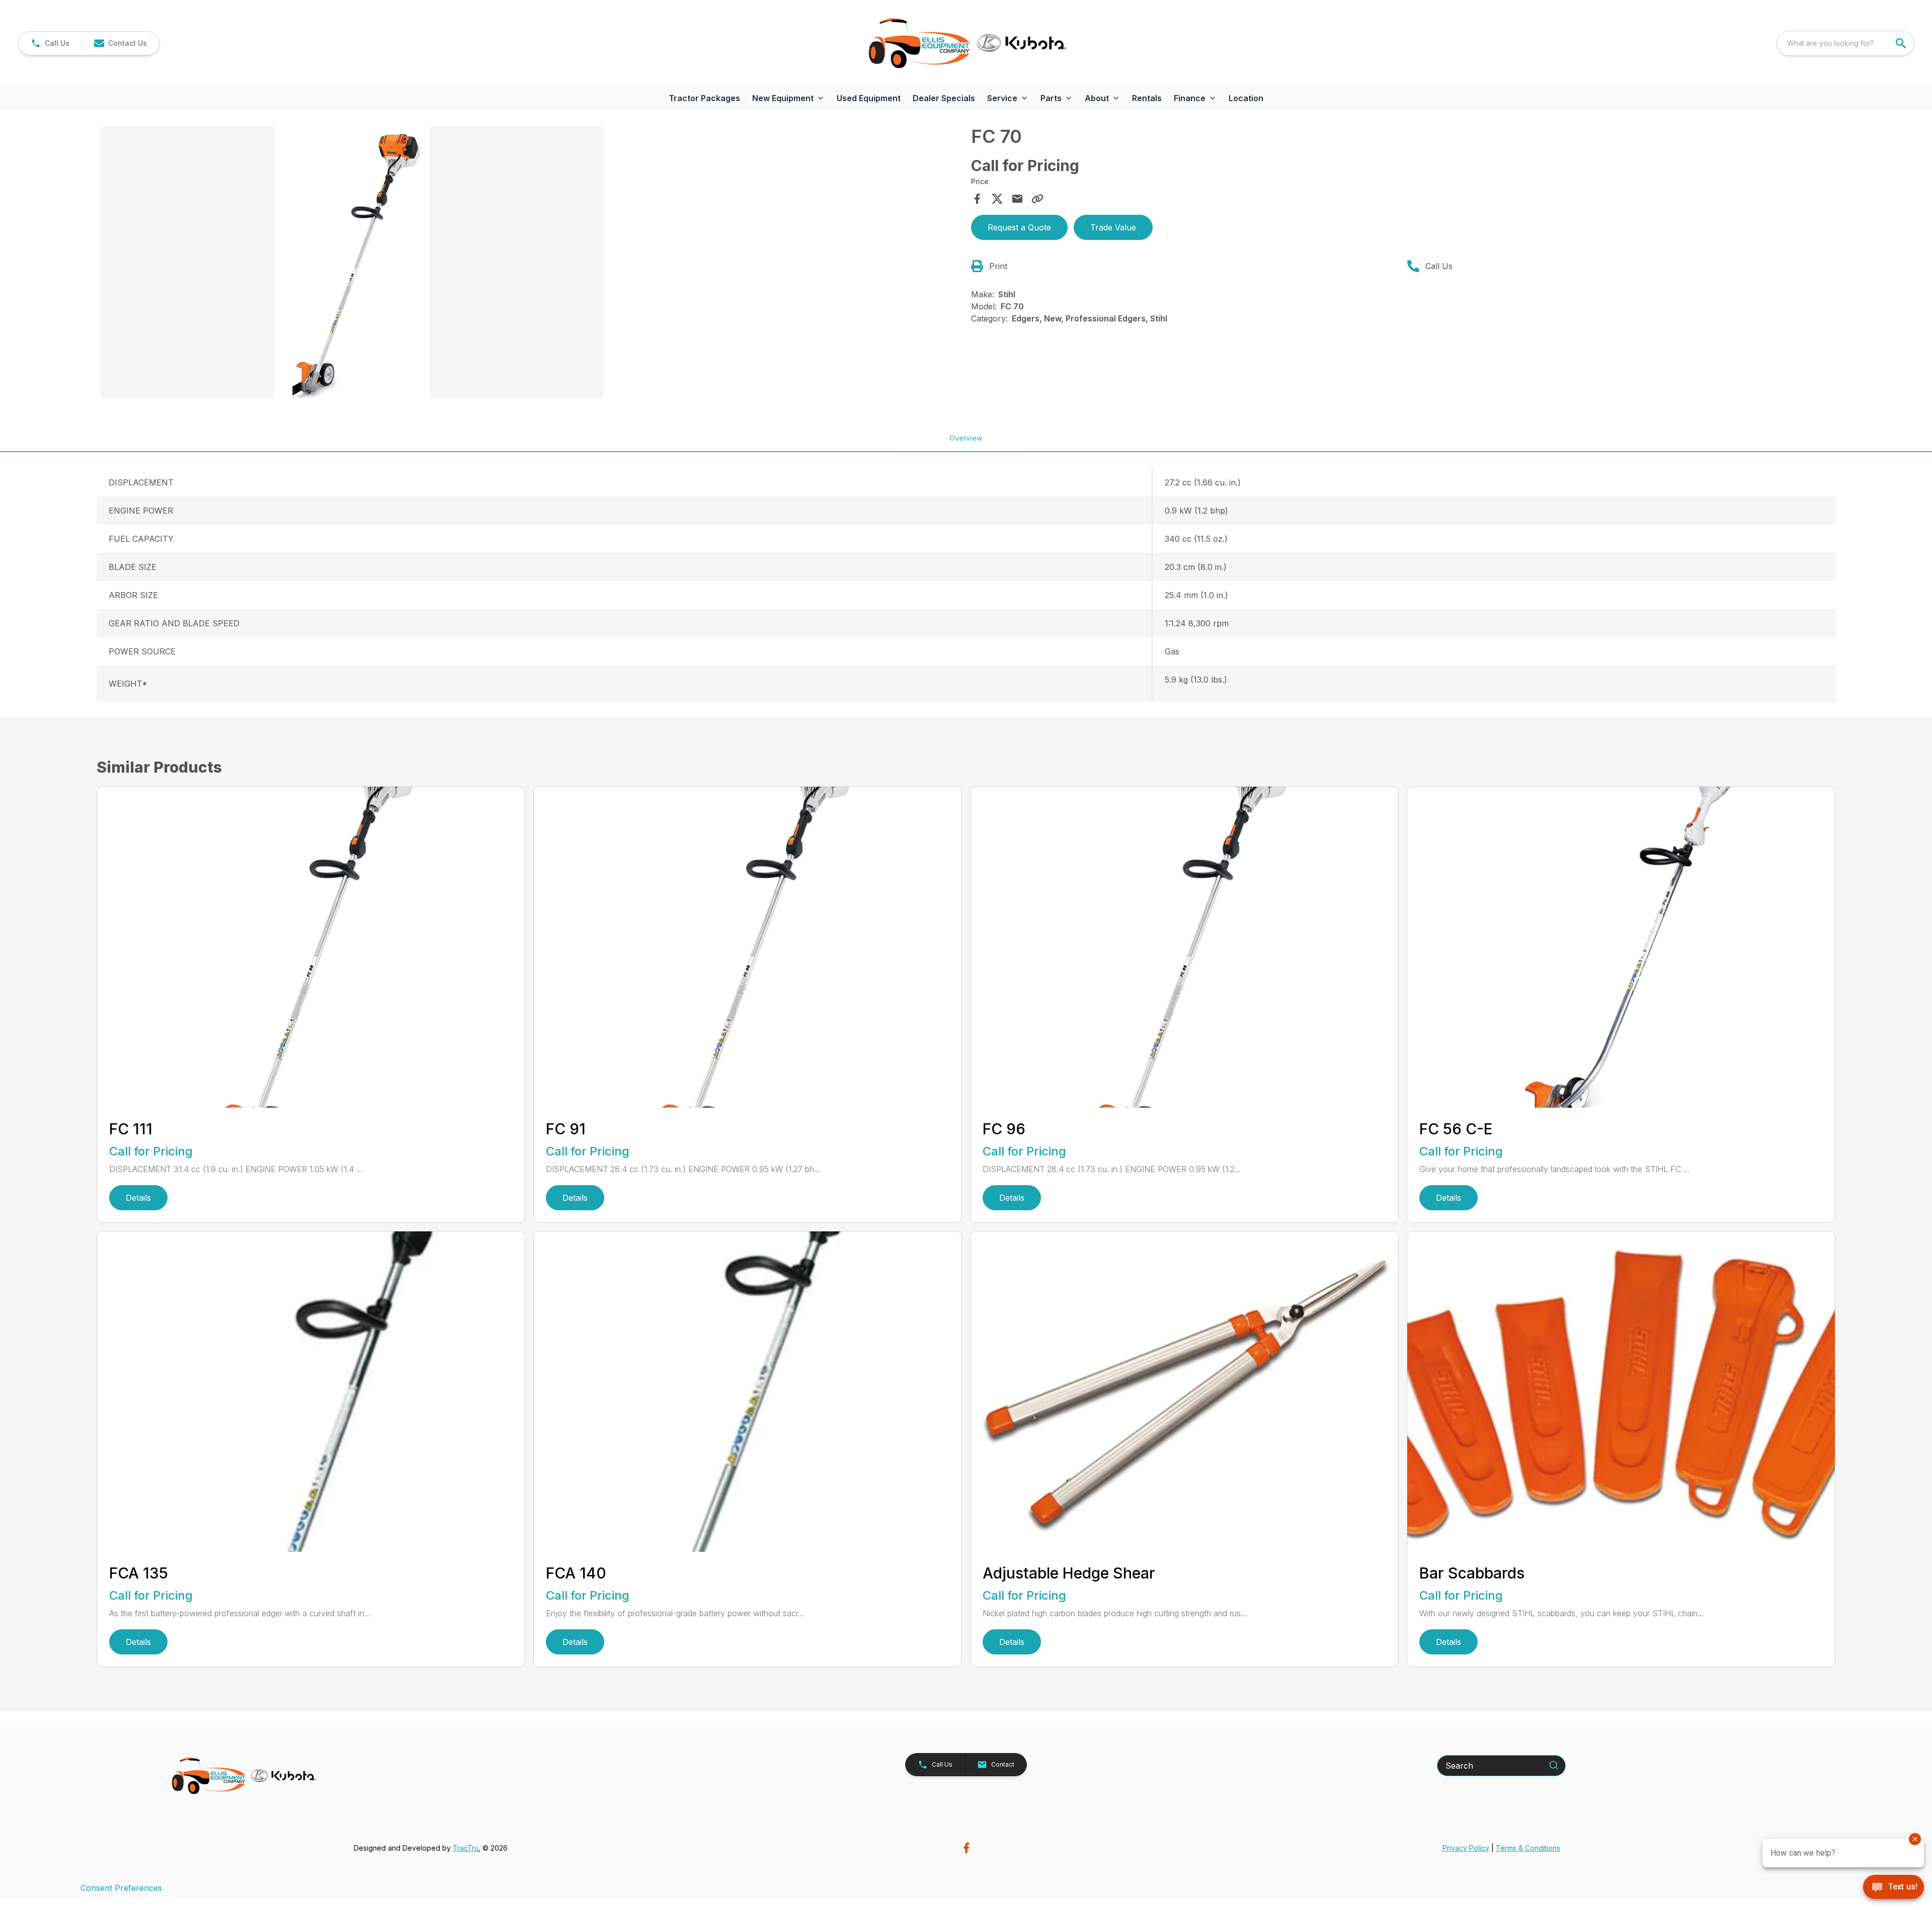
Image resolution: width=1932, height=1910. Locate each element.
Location (1246, 98)
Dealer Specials (944, 98)
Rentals (1147, 98)
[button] (50, 43)
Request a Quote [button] (1019, 227)
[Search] (1554, 1765)
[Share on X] (997, 199)
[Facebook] (966, 1848)
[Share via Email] (1017, 199)
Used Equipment (869, 98)
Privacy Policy (1466, 1848)
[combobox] (1845, 43)
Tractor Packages (704, 98)
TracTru (466, 1848)
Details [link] (138, 1198)
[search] (1902, 43)
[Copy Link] (1037, 199)
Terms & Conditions (1528, 1848)
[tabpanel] (531, 264)
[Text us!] (1894, 1888)
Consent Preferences (121, 1888)
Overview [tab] (966, 438)
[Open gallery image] (352, 262)
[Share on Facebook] (977, 199)
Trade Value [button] (1113, 227)
